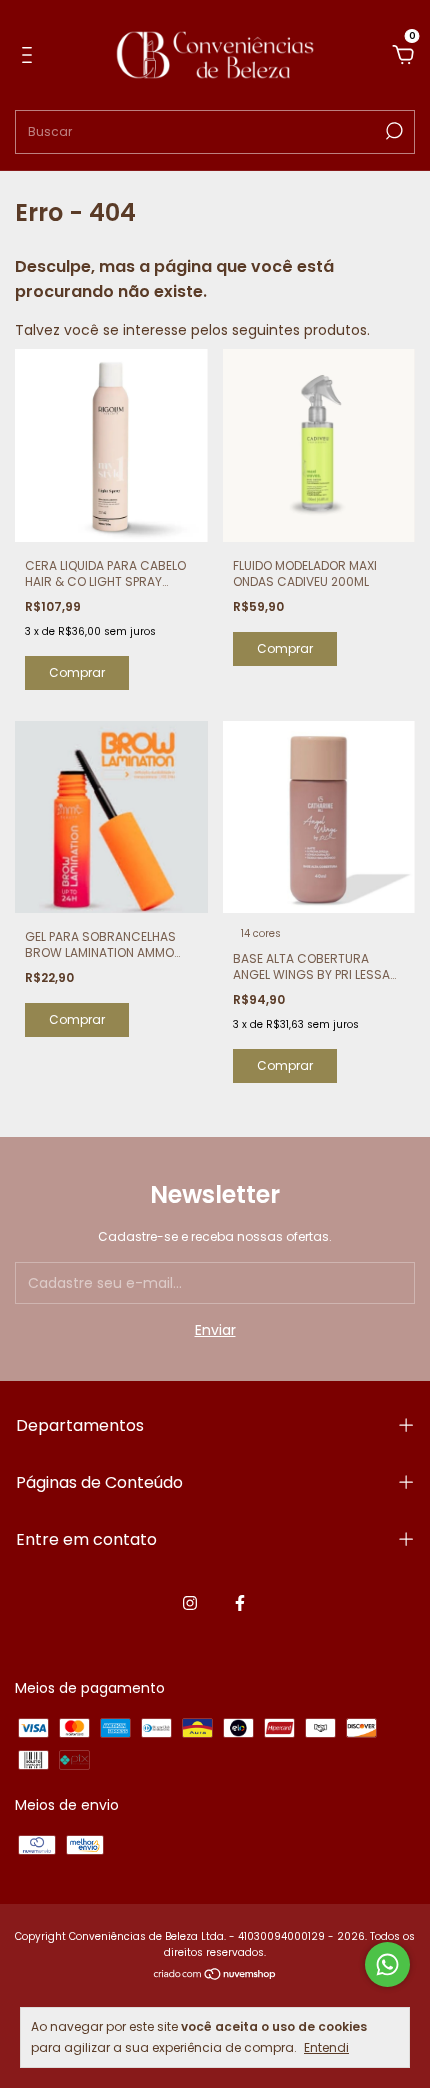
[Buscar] (392, 131)
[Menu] (30, 56)
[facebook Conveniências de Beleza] (240, 1603)
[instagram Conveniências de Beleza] (190, 1603)
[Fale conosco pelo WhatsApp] (387, 1964)
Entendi (326, 2047)
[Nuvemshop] (215, 1976)
